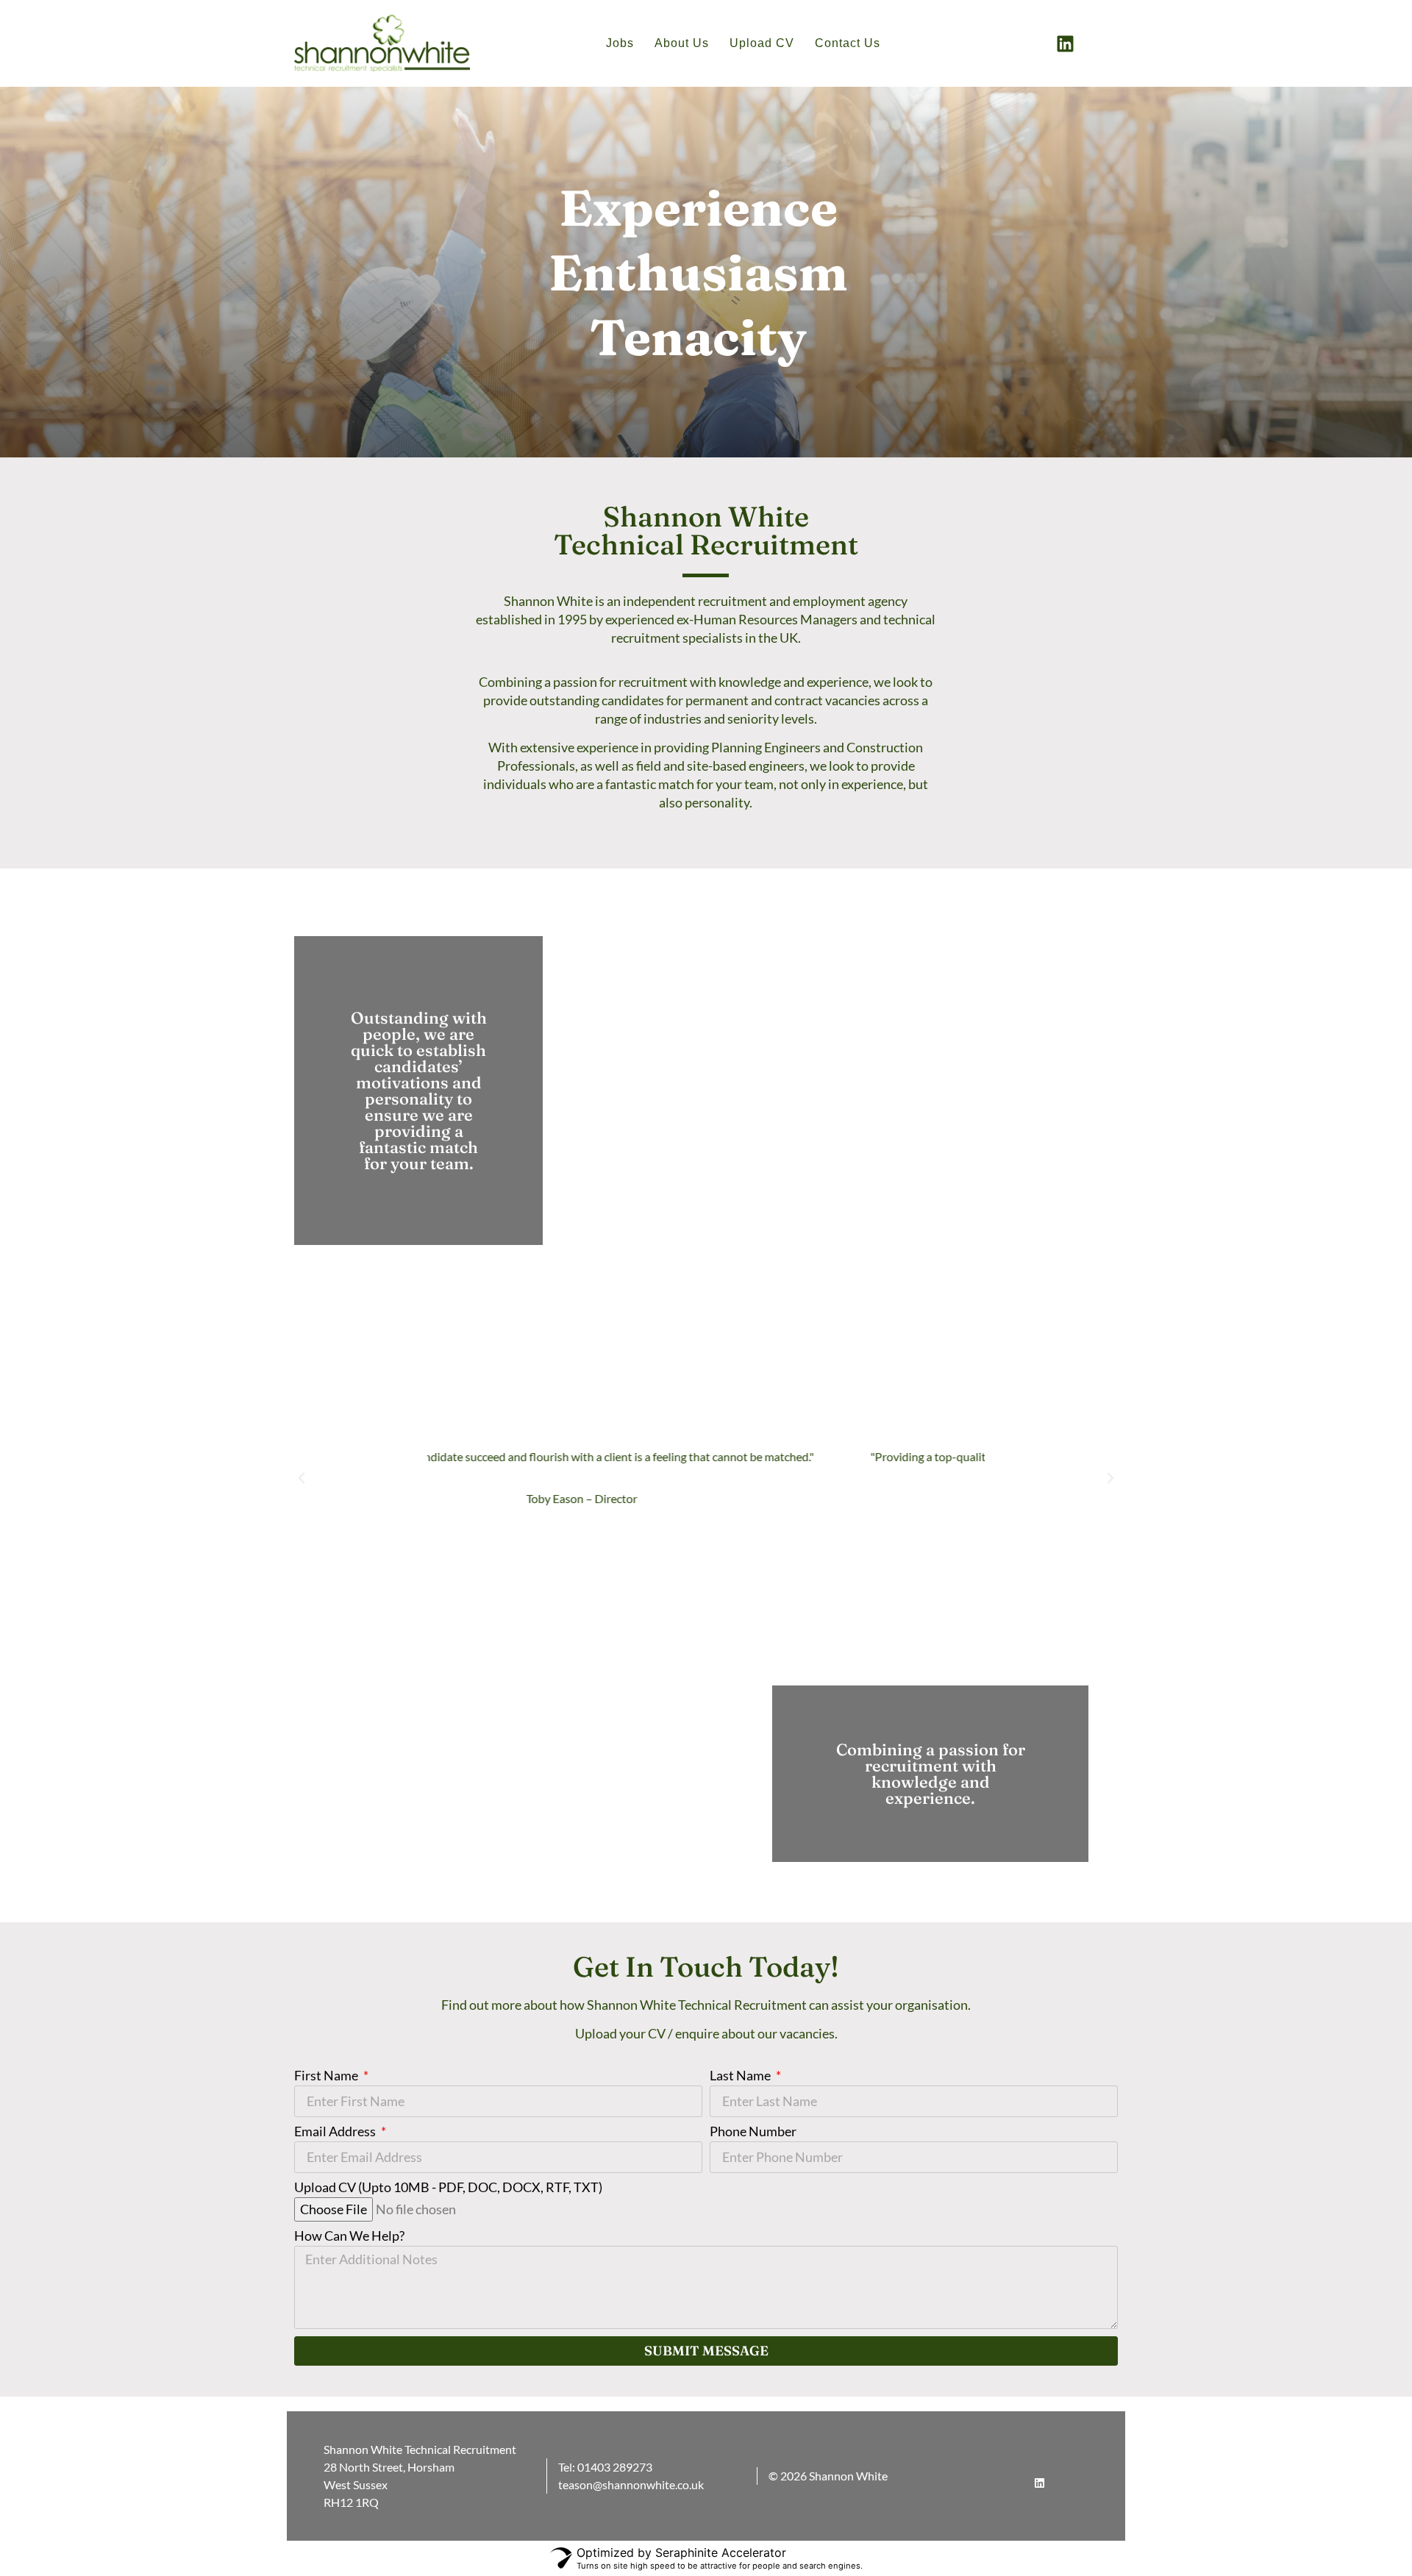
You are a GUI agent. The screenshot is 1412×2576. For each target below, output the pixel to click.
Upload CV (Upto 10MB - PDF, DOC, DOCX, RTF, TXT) (448, 2188)
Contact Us (848, 43)
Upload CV (762, 43)
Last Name (741, 2076)
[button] (302, 1478)
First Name (327, 2076)
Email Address (336, 2132)
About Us (682, 43)
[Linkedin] (1066, 43)
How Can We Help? (349, 2236)
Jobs (620, 43)
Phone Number (753, 2132)
